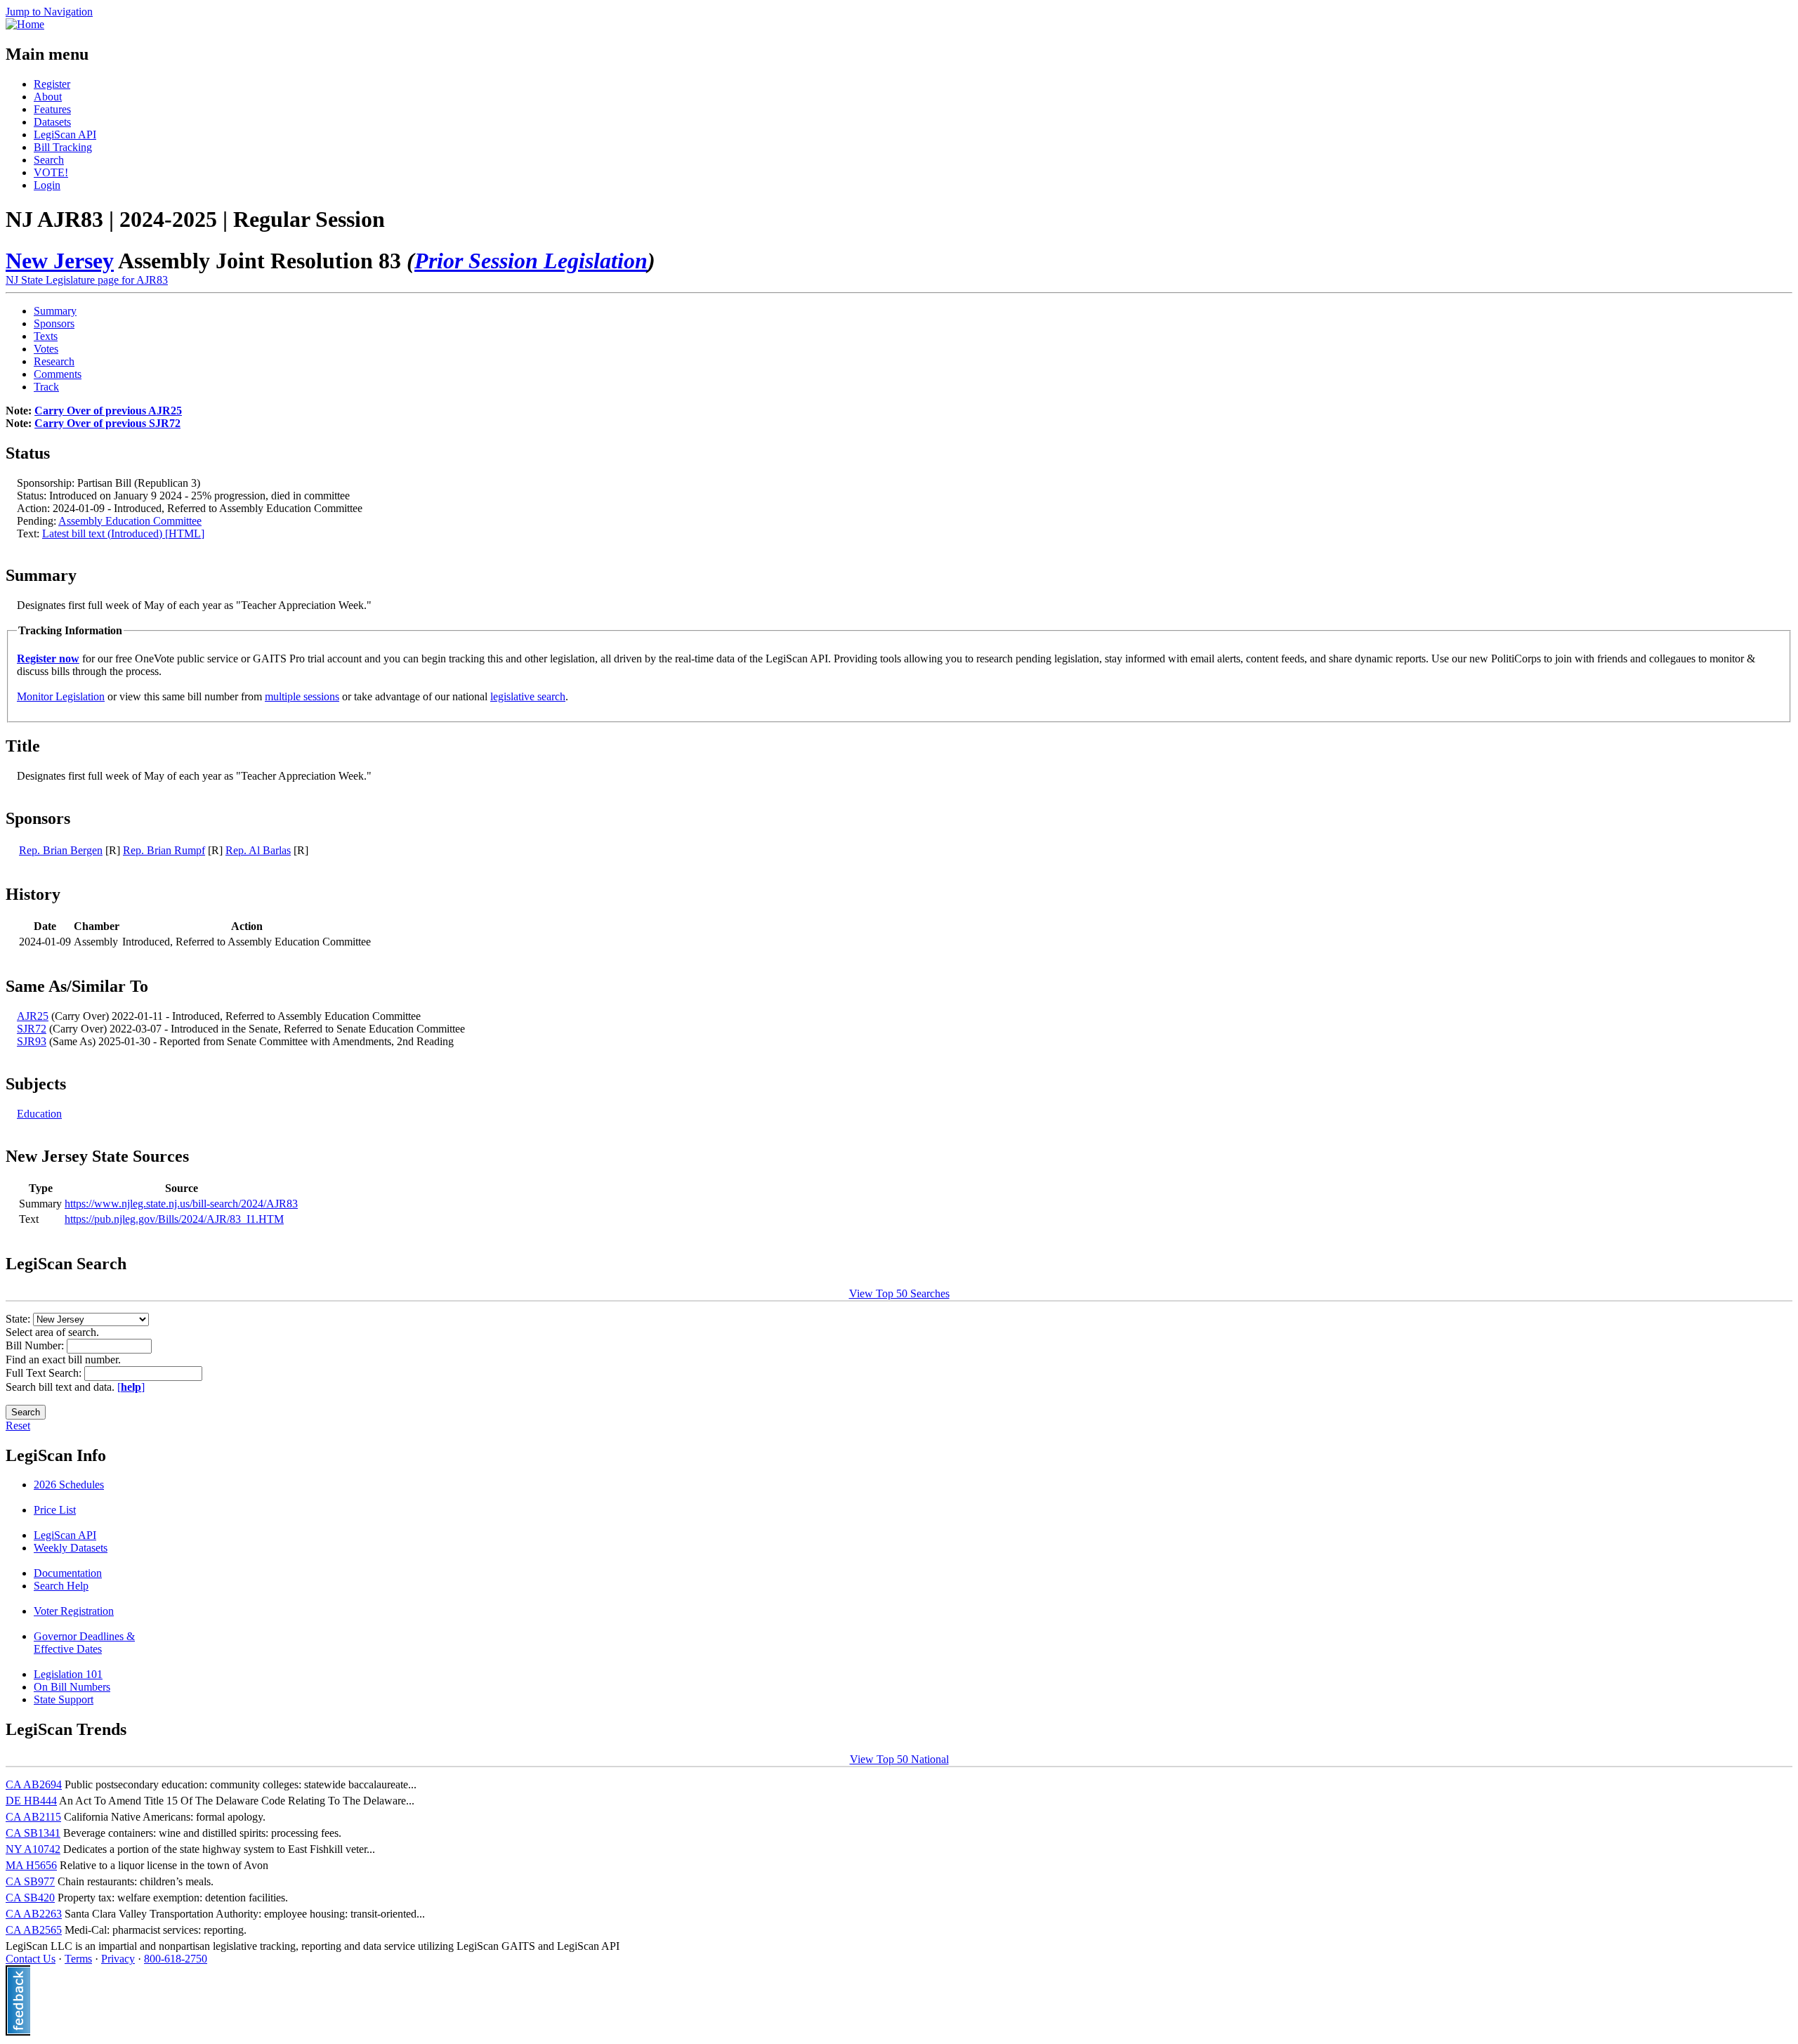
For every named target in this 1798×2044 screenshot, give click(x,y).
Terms (78, 1959)
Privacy (118, 1959)
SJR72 (32, 1029)
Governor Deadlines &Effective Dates (84, 1643)
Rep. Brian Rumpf (164, 850)
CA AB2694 (34, 1784)
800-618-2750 (176, 1959)
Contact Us (31, 1959)
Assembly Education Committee (130, 521)
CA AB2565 (34, 1930)
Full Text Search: (45, 1373)
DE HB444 (31, 1801)
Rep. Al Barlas (258, 850)
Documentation (68, 1573)
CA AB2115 (33, 1817)
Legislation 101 (68, 1674)
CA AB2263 (34, 1914)
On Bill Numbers (72, 1687)
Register (52, 84)
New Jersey (60, 261)
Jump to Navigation (49, 12)
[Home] (25, 24)
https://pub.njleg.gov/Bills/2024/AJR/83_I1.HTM (174, 1219)
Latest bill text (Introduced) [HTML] (123, 533)
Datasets (52, 122)
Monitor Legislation (61, 696)
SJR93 (32, 1041)
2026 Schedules (69, 1485)
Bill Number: (36, 1345)
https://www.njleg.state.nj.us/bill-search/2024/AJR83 (181, 1204)
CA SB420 (30, 1898)
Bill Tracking (63, 147)
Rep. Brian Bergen (61, 850)
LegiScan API (65, 135)
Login (47, 185)
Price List (55, 1510)
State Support (64, 1699)
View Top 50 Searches (899, 1293)
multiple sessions (302, 696)
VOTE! (51, 172)
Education (39, 1114)
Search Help (61, 1586)
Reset (18, 1426)
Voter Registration (74, 1611)
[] (131, 1387)
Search (49, 160)
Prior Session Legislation (531, 261)
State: (19, 1319)
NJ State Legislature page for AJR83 (87, 280)
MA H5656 (31, 1865)
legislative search (528, 696)
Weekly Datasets (71, 1548)
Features (52, 109)
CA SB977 (30, 1881)
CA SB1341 (33, 1833)
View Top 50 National (899, 1759)
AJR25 (33, 1016)
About (48, 97)
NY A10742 (33, 1849)
